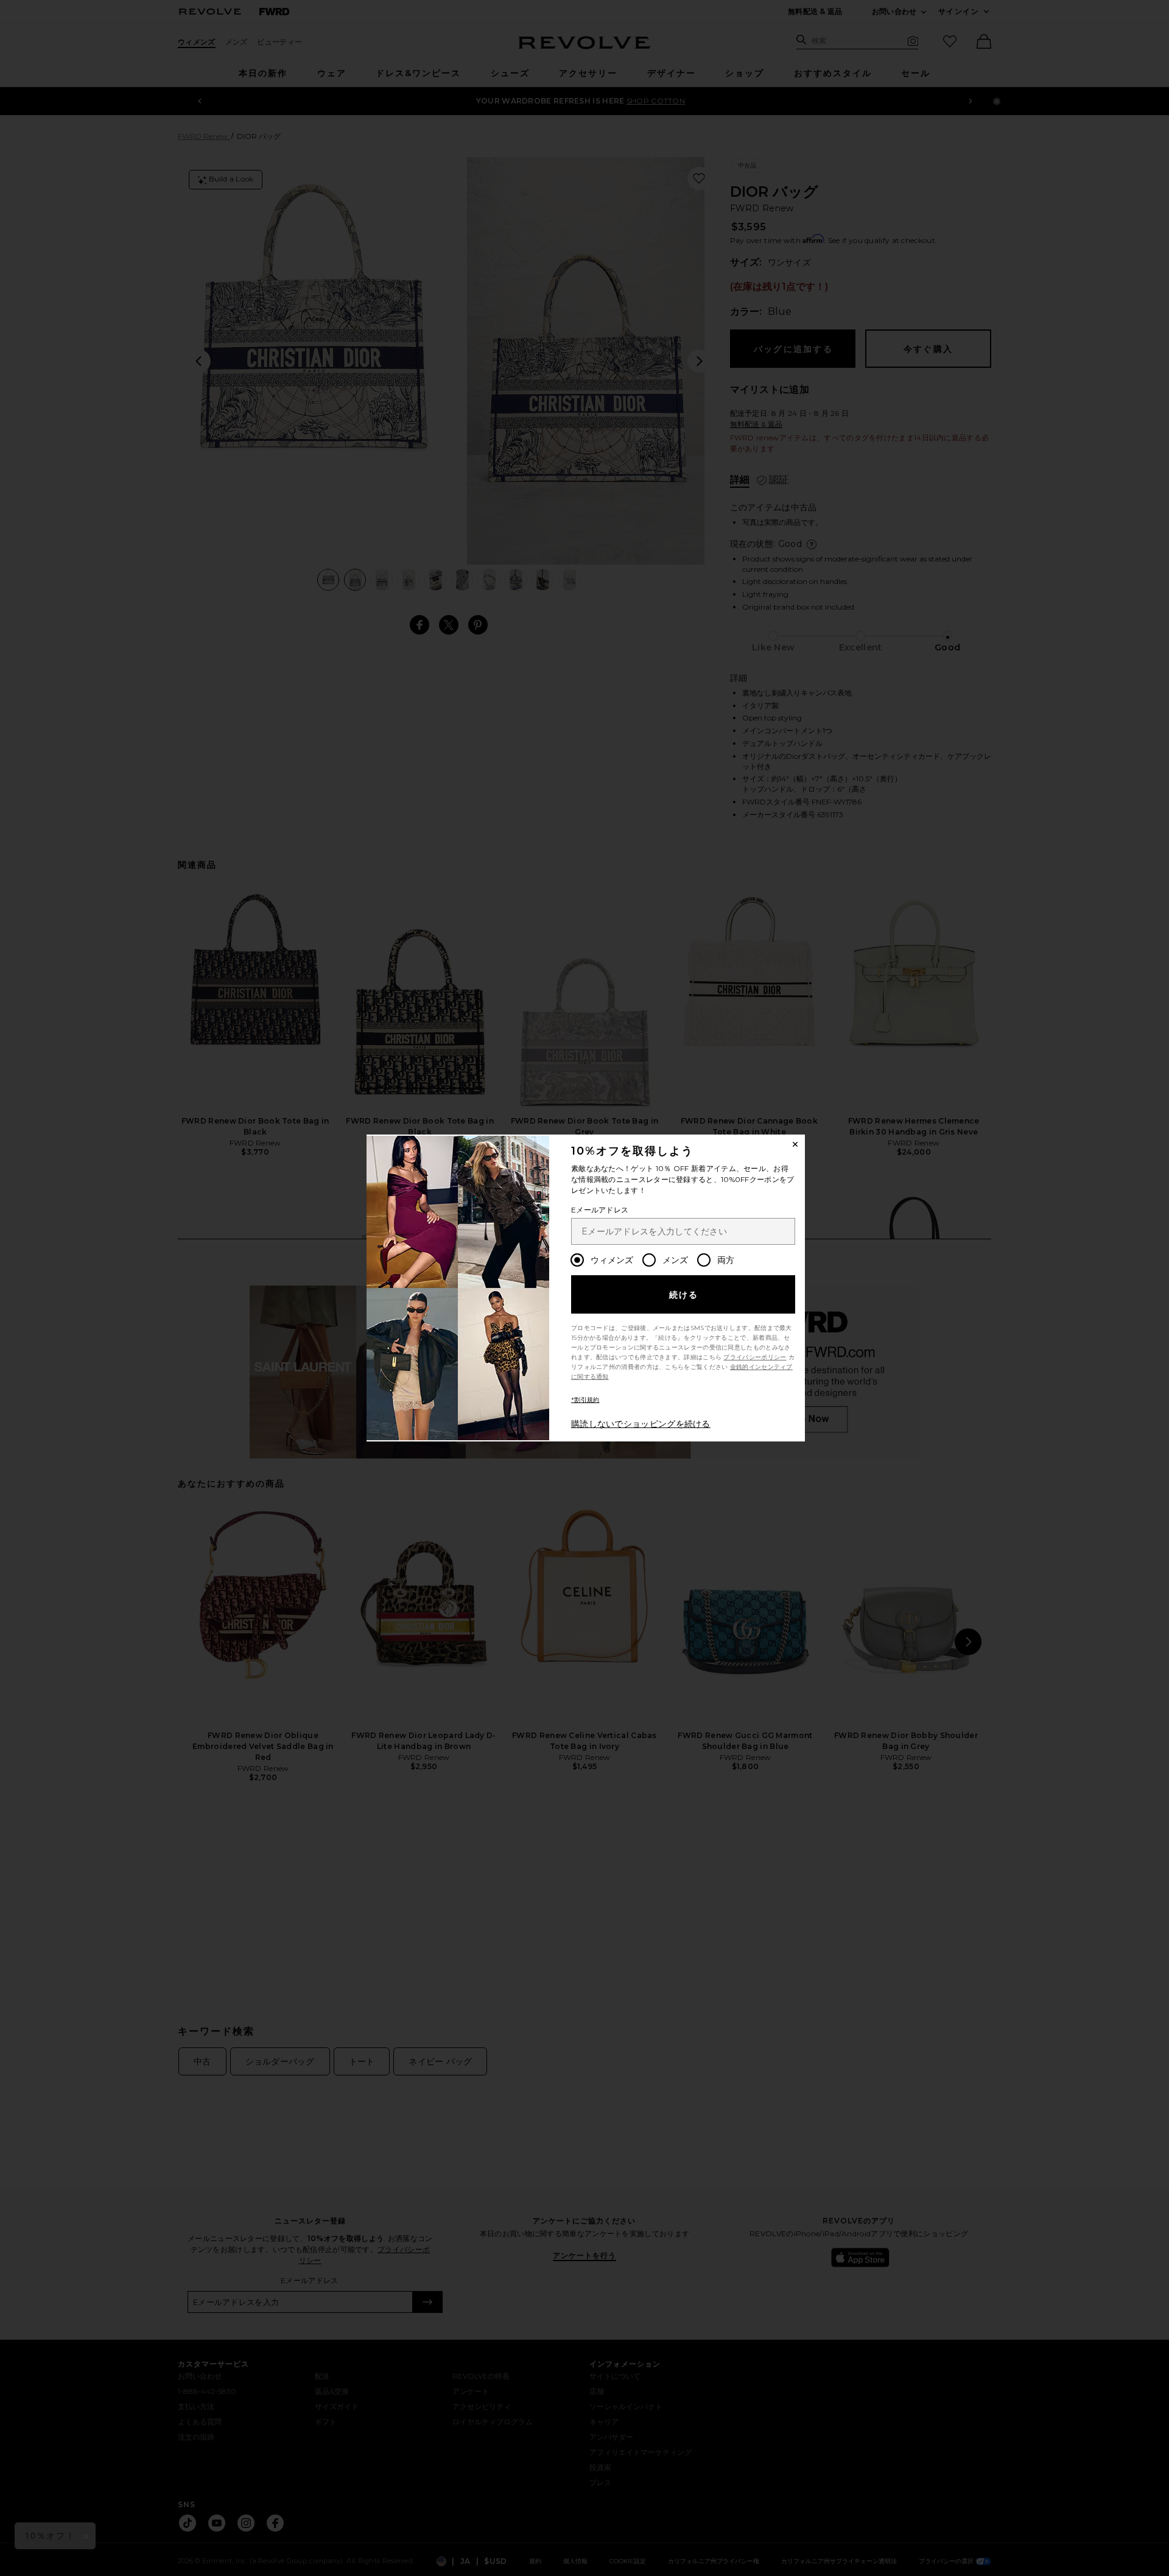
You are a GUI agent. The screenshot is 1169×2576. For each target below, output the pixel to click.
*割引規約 (585, 1400)
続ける (684, 1295)
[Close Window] (795, 1144)
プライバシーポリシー (755, 1357)
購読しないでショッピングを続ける (641, 1424)
